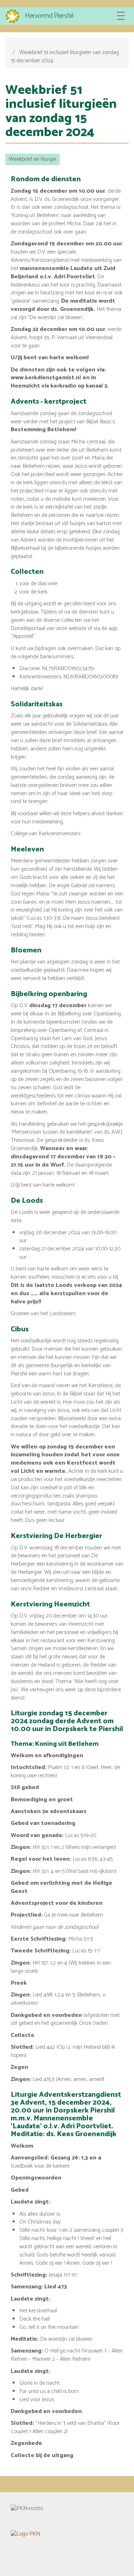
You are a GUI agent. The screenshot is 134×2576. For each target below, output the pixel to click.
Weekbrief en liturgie (33, 159)
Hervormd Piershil (49, 16)
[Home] (13, 16)
